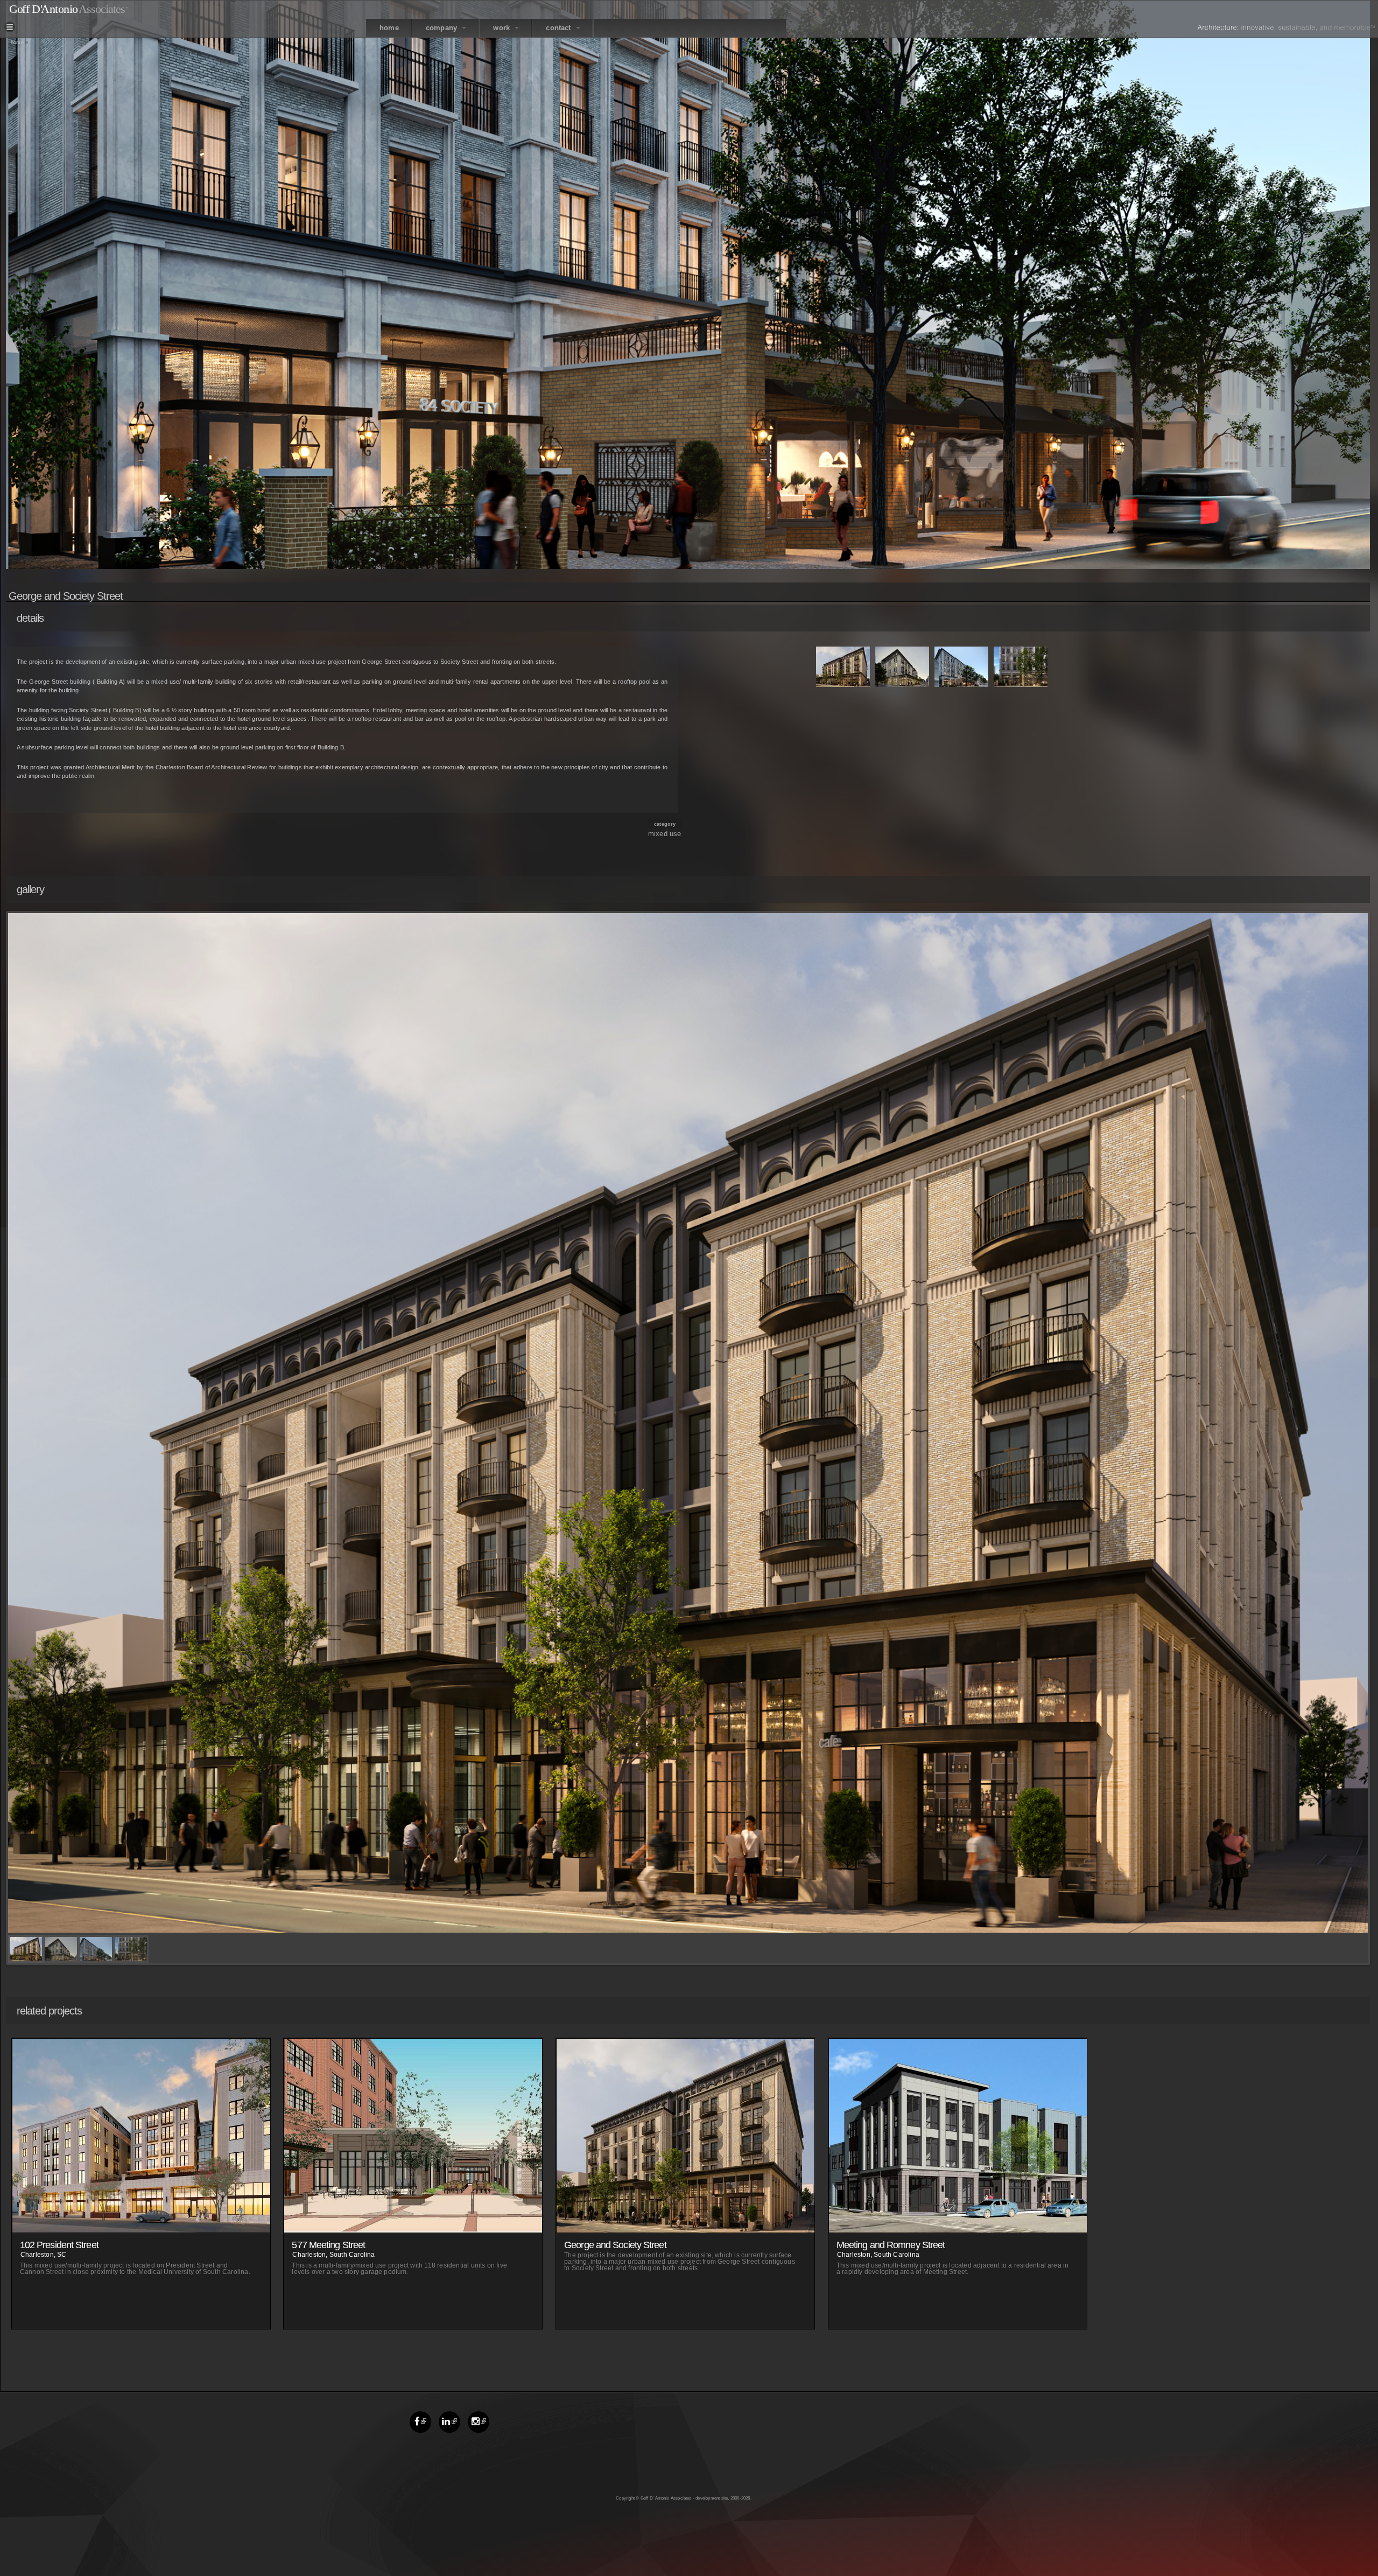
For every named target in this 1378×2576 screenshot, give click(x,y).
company (443, 28)
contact (560, 28)
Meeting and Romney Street (891, 2245)
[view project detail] (142, 2227)
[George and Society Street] (843, 682)
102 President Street (59, 2245)
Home (17, 43)
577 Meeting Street (328, 2245)
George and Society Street (615, 2245)
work (502, 28)
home (389, 28)
